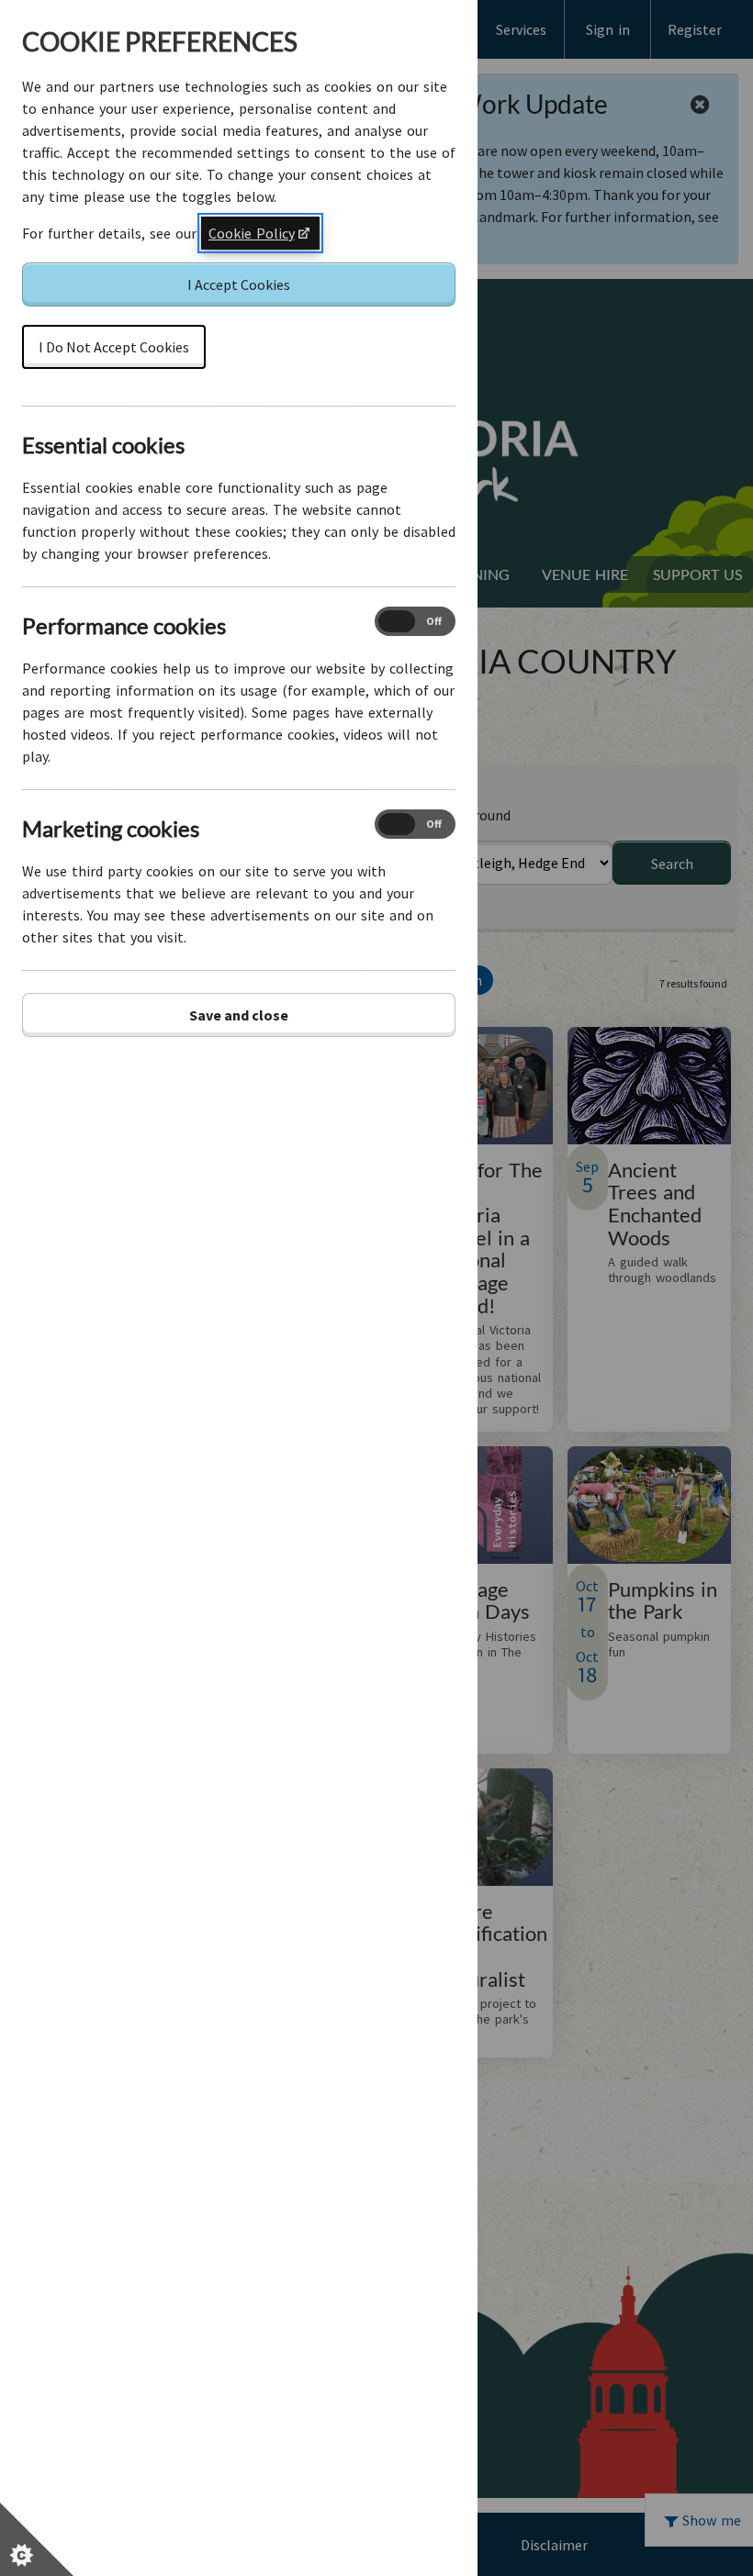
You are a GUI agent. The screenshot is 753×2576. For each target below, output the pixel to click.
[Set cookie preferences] (37, 2539)
